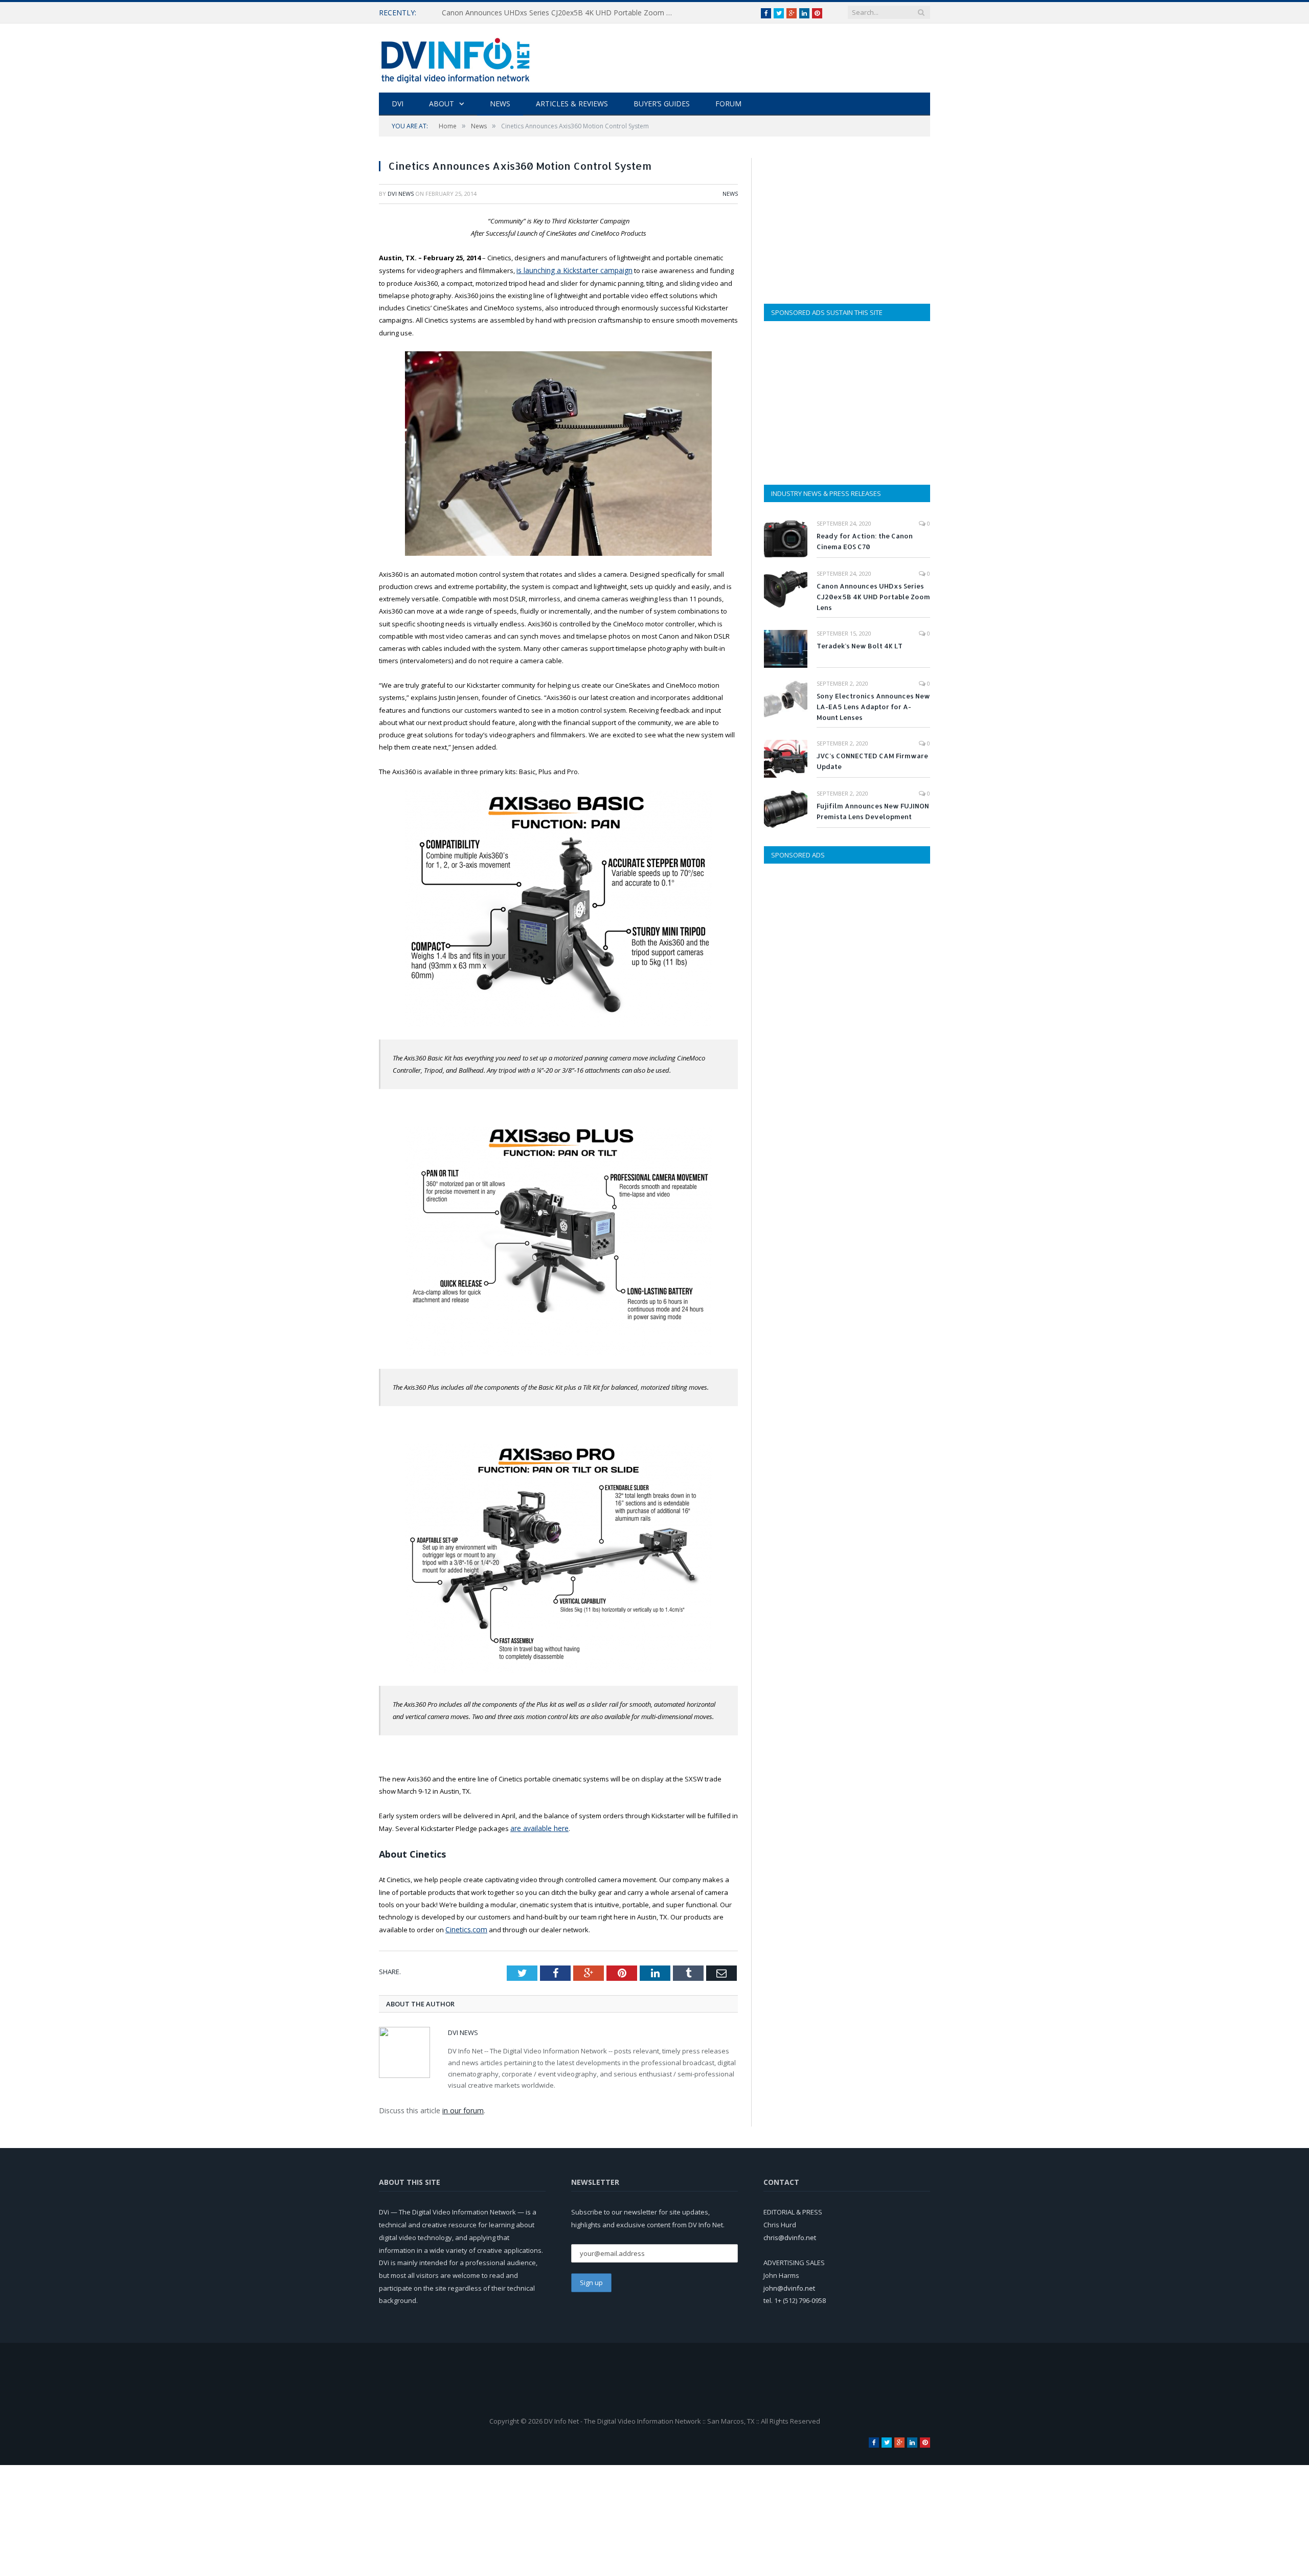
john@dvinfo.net (789, 2285)
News (500, 104)
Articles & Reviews (572, 104)
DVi (398, 104)
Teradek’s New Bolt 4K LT (860, 646)
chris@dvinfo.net (790, 2234)
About (442, 104)
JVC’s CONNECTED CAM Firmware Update (872, 761)
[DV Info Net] (456, 58)
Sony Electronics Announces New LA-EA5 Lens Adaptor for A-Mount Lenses (873, 707)
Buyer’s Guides (662, 104)
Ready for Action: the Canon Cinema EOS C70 (865, 541)
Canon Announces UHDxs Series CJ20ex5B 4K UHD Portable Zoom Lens (559, 13)
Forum (728, 104)
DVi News (401, 194)
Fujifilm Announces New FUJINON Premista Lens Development (873, 811)
